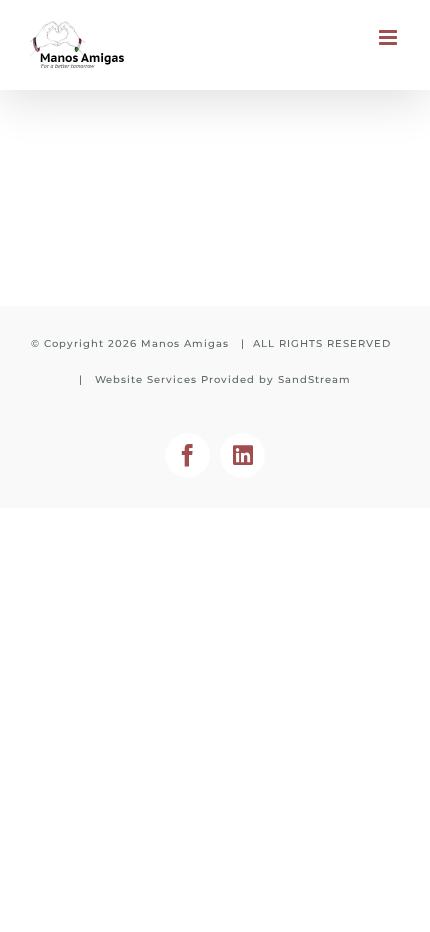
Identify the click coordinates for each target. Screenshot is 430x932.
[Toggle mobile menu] (389, 37)
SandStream (314, 379)
